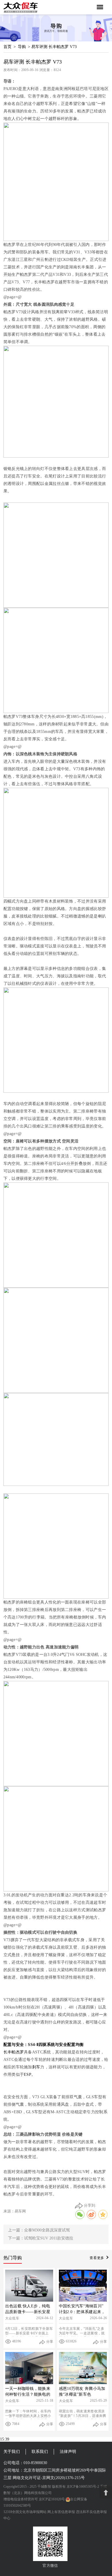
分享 (50, 2342)
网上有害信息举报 (61, 2512)
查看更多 (97, 2258)
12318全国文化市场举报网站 (25, 2512)
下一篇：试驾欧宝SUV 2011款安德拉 (41, 2238)
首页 (7, 47)
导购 (22, 47)
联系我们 (40, 2452)
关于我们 (12, 2452)
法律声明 (68, 2452)
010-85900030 (35, 2463)
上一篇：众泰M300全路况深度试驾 (39, 2230)
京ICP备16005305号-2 (83, 2487)
